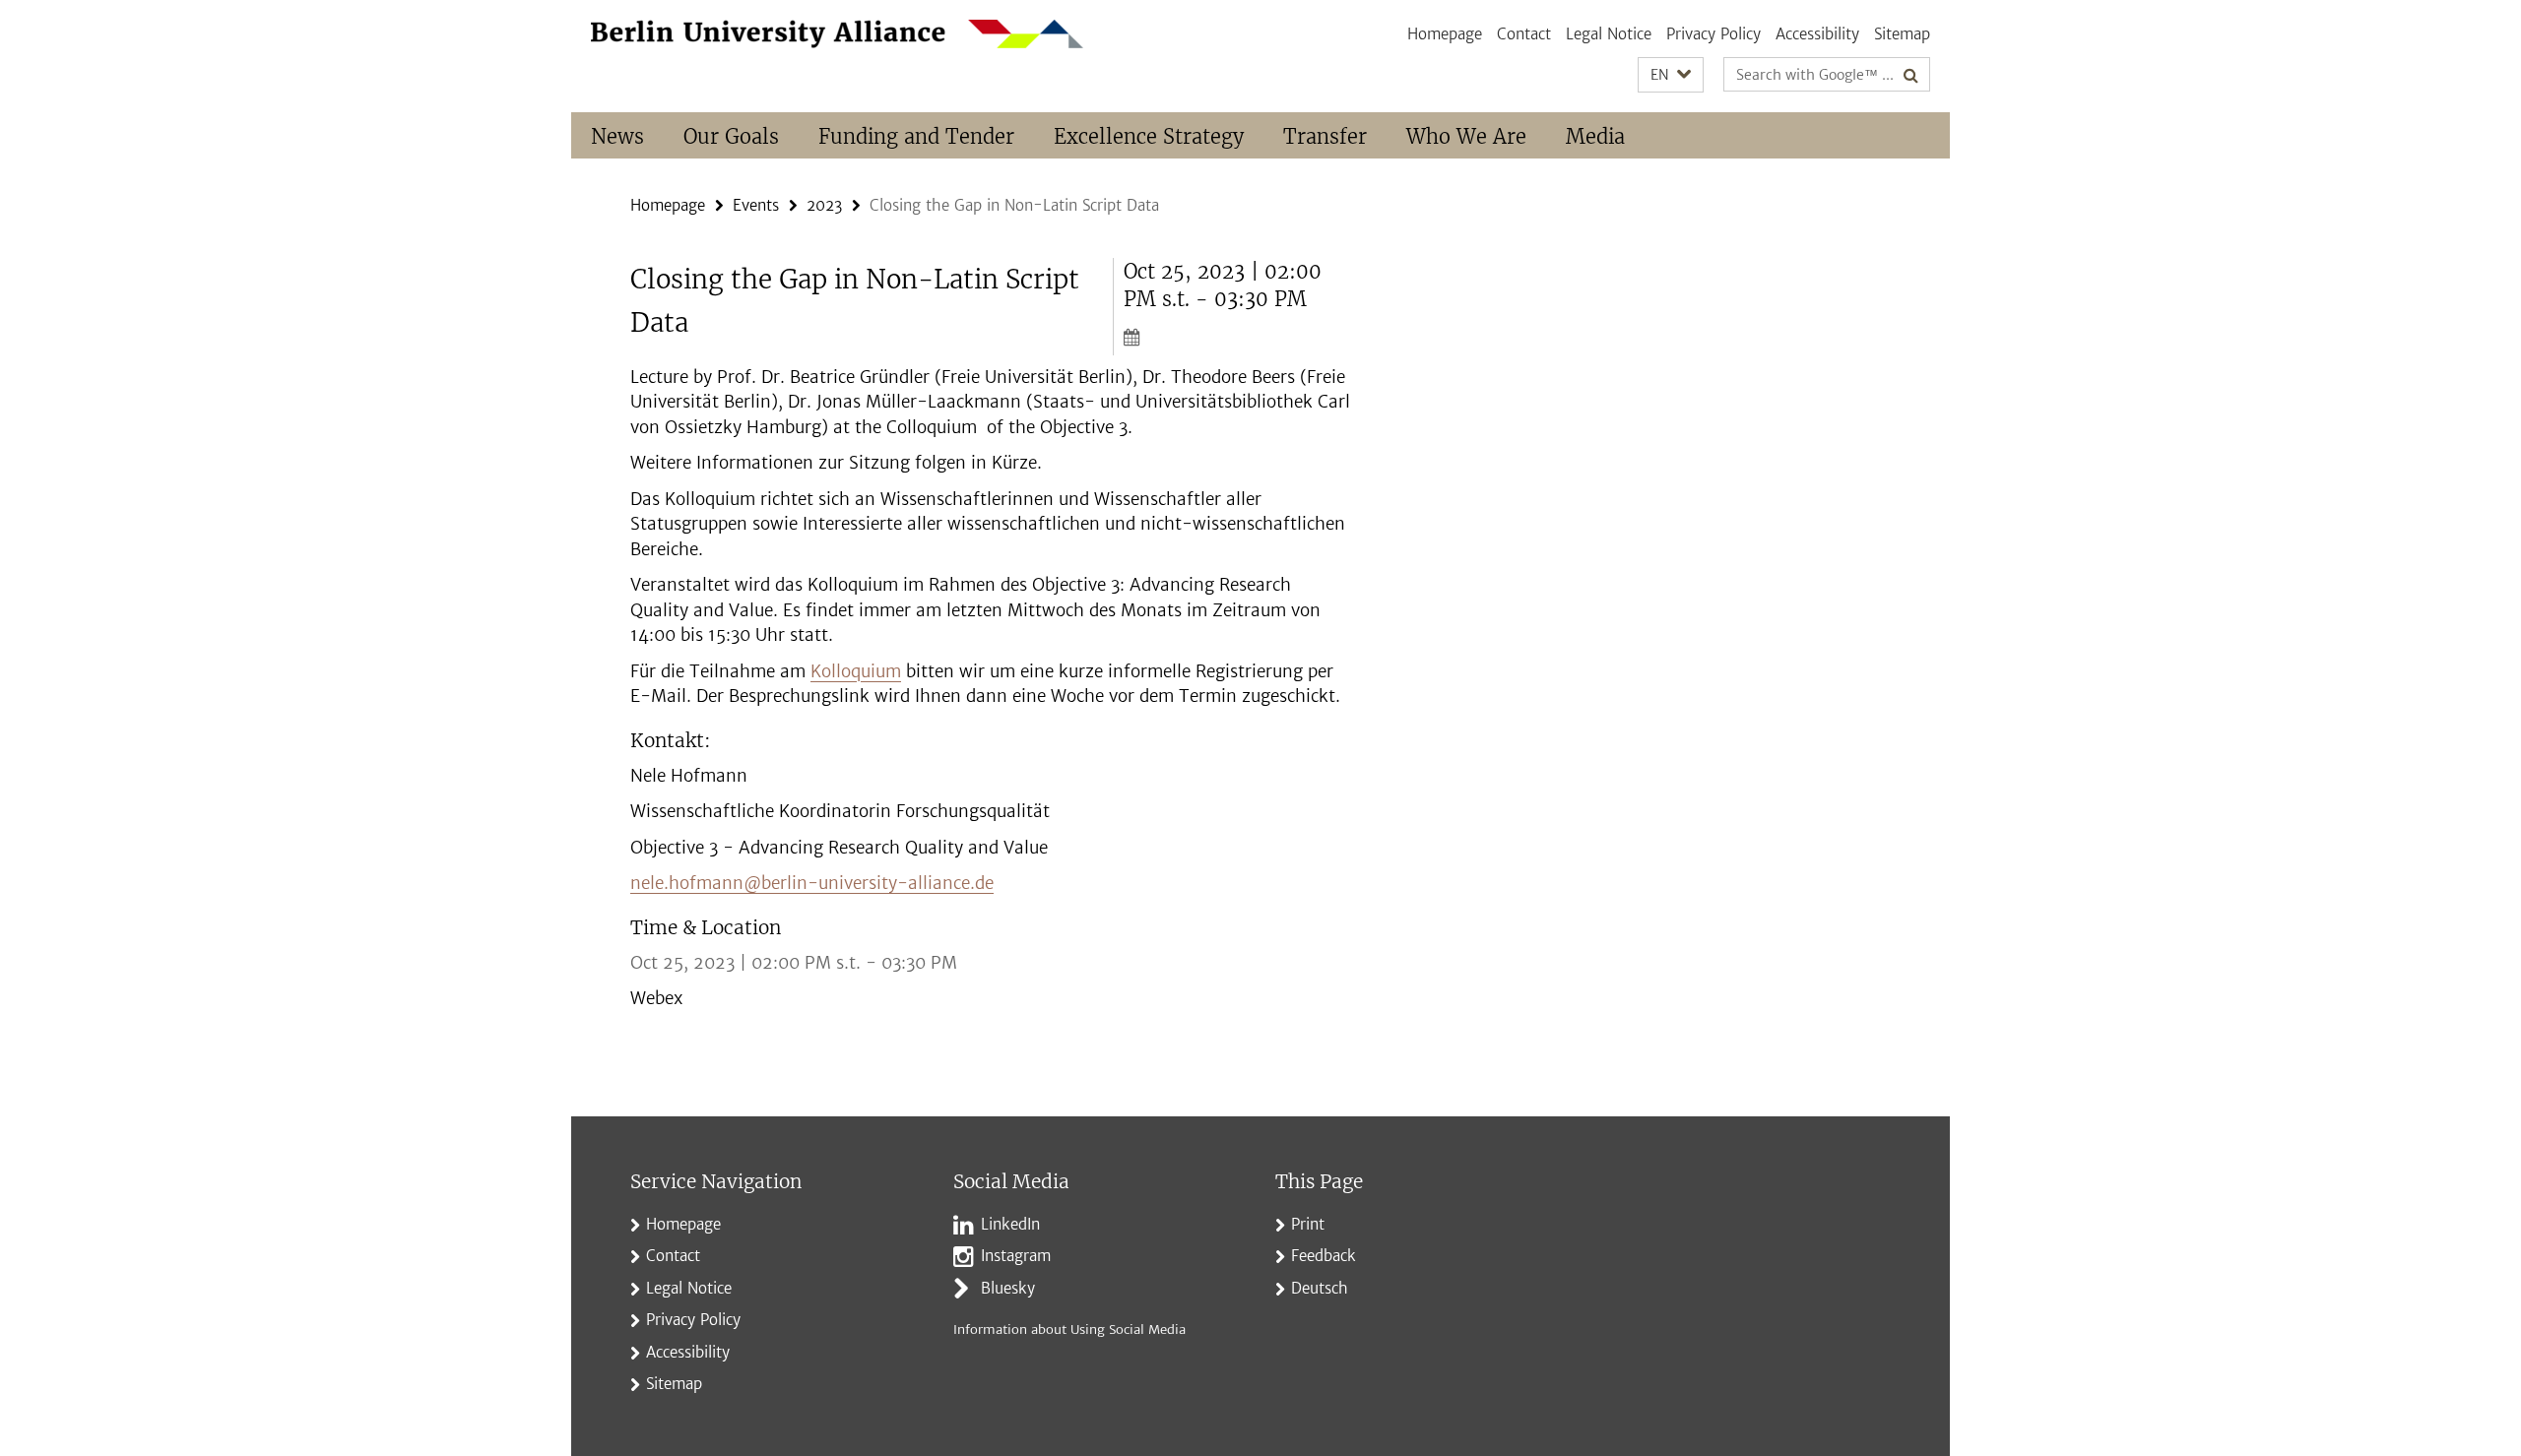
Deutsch (1320, 1288)
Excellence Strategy (1149, 136)
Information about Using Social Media (1069, 1329)
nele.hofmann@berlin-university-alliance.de (812, 883)
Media (1595, 136)
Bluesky (1008, 1288)
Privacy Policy (1713, 34)
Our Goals (731, 136)
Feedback (1324, 1256)
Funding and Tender (916, 136)
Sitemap (1902, 34)
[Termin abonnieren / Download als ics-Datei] (1238, 337)
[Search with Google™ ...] (1911, 75)
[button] (1671, 75)
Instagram (1016, 1256)
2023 (824, 205)
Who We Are (1466, 136)
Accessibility (1817, 34)
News (617, 136)
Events (756, 205)
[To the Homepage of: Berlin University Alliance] (837, 34)
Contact (1524, 34)
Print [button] (1308, 1224)
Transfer (1325, 136)
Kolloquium (856, 671)
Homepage (1445, 34)
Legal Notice (1609, 34)
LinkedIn (1010, 1224)
